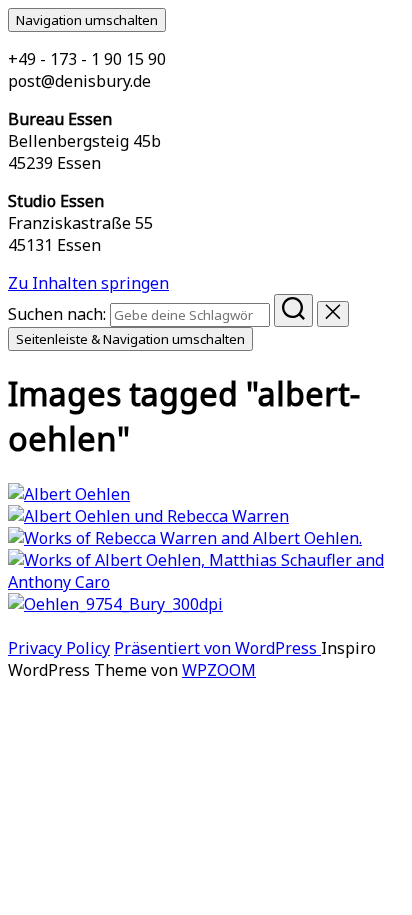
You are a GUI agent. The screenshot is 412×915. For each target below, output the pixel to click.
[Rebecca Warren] (148, 516)
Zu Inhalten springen (88, 283)
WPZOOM (219, 670)
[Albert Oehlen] (69, 494)
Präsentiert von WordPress (217, 648)
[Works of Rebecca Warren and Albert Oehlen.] (185, 538)
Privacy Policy (59, 648)
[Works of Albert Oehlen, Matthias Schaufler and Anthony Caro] (206, 582)
